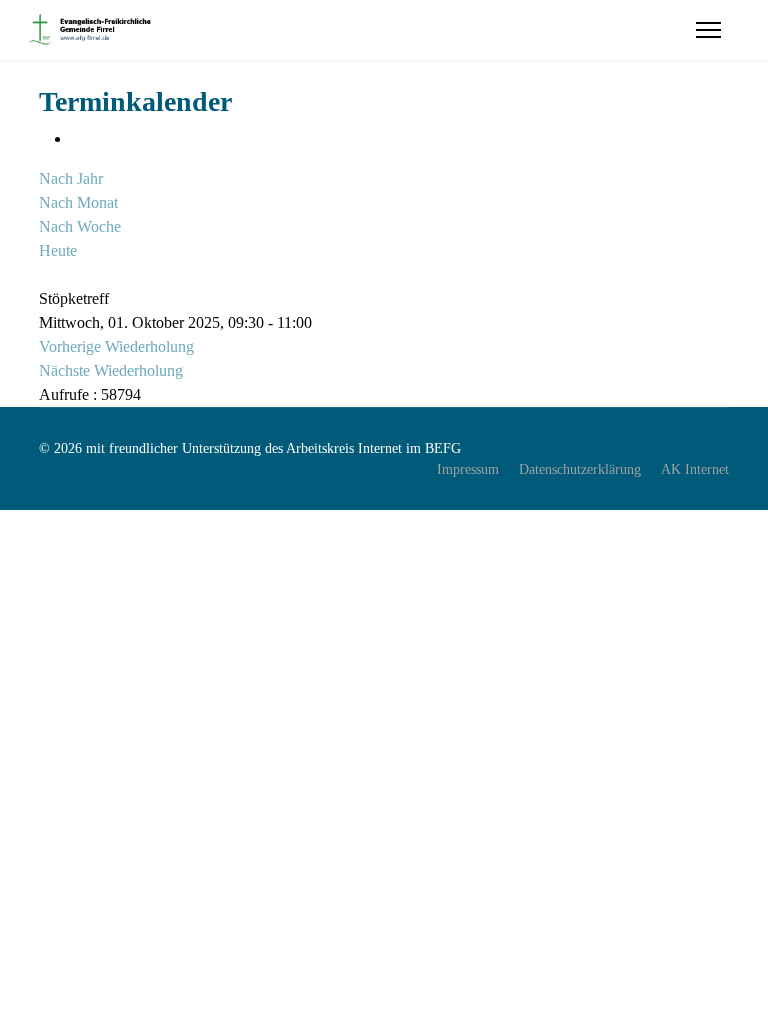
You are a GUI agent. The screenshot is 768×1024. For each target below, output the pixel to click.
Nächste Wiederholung (111, 370)
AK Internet (695, 469)
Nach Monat (78, 202)
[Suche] (45, 274)
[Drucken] (77, 138)
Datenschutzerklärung (580, 469)
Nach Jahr (71, 178)
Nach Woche (80, 226)
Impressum (468, 469)
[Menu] (708, 30)
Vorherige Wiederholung (116, 346)
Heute (58, 250)
